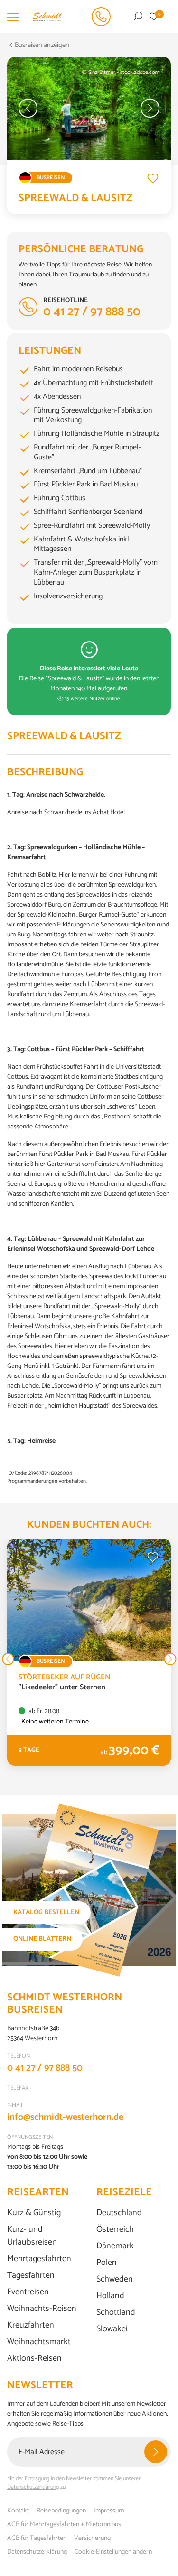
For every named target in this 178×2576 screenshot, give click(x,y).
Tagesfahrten (31, 2276)
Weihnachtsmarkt (39, 2342)
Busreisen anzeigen (42, 45)
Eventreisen (28, 2292)
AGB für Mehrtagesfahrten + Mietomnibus (64, 2525)
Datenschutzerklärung (33, 2487)
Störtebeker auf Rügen (65, 1677)
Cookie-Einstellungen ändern (113, 2552)
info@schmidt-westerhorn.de (65, 2117)
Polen (107, 2263)
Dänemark (115, 2246)
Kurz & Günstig (34, 2213)
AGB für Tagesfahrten (37, 2538)
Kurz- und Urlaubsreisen (32, 2236)
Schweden (115, 2279)
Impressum (109, 2511)
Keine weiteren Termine (55, 1722)
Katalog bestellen (46, 1912)
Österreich (115, 2230)
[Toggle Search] (138, 17)
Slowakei (112, 2329)
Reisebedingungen (61, 2511)
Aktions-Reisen (34, 2359)
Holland (110, 2296)
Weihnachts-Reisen (42, 2309)
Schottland (116, 2313)
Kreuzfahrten (31, 2325)
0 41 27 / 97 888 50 (45, 2068)
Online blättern (42, 1939)
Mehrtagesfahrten (39, 2259)
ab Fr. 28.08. (44, 1711)
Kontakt (18, 2511)
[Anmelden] (156, 2452)
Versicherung (92, 2538)
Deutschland (119, 2213)
